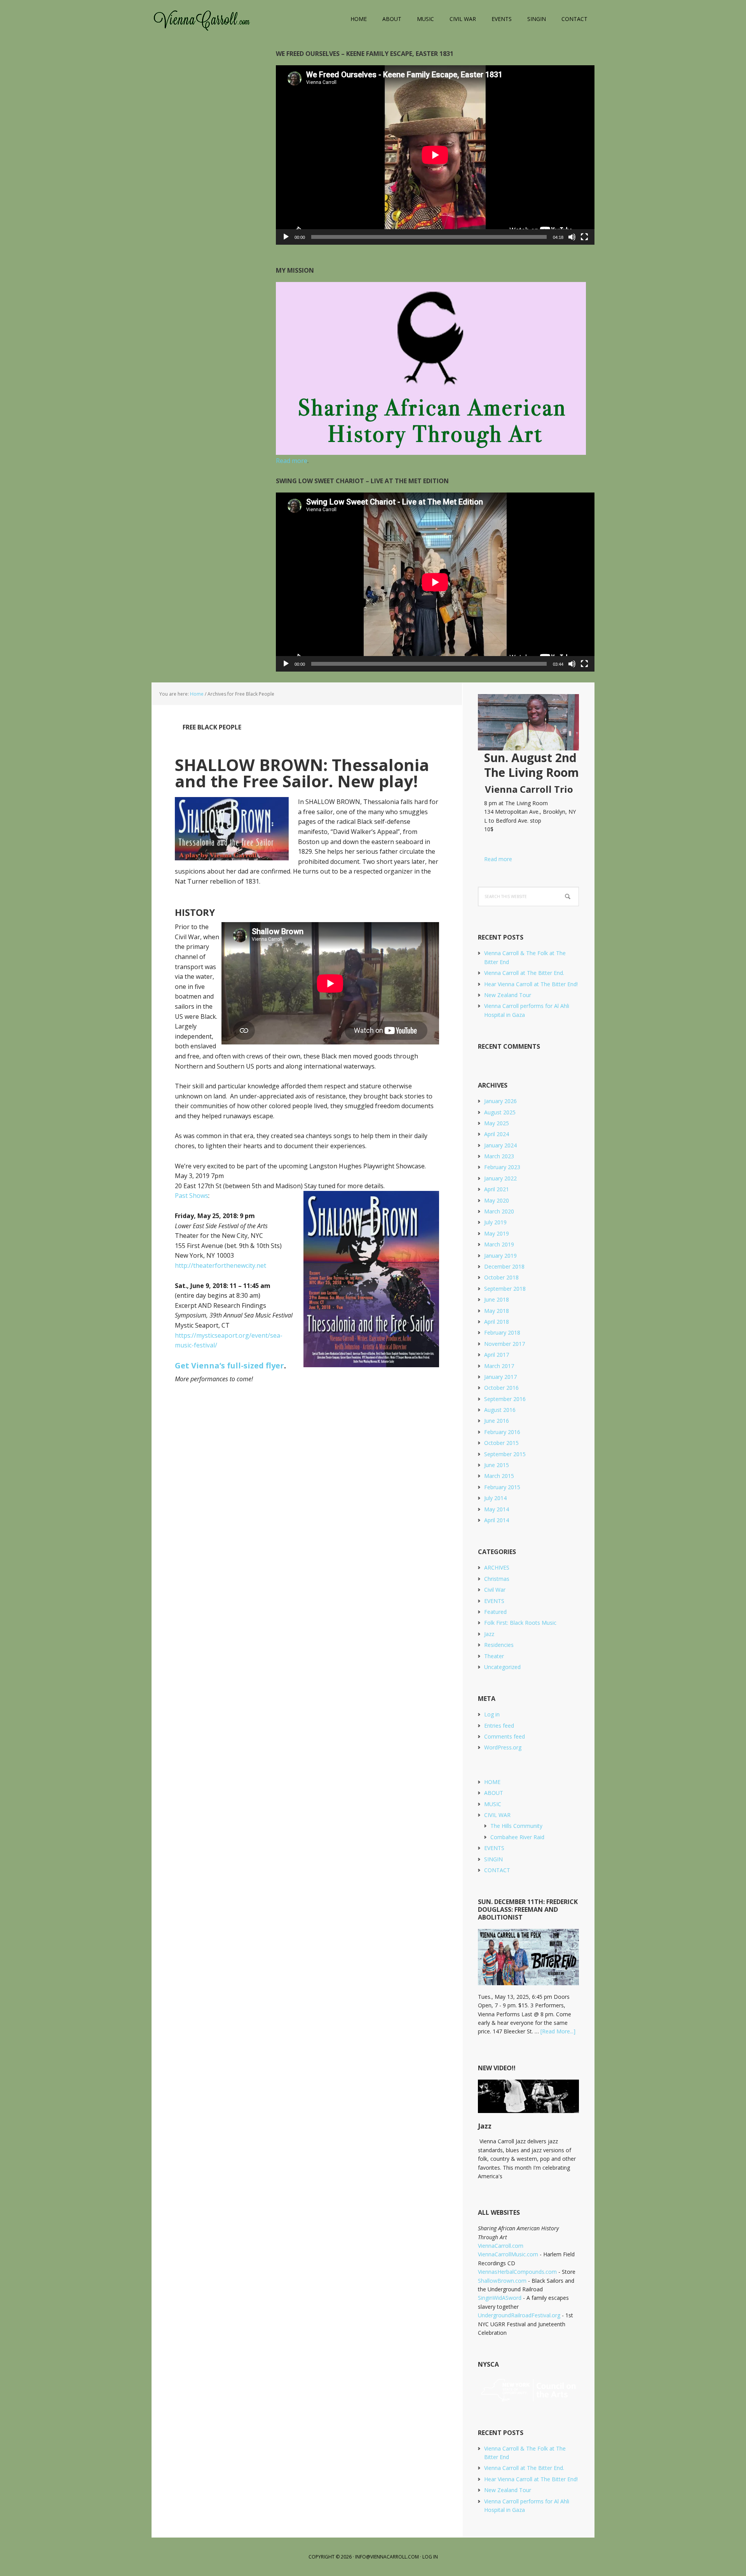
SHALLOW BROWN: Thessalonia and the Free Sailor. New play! (302, 773)
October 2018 (501, 1277)
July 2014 (495, 1498)
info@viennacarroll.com (387, 2557)
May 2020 (497, 1200)
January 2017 (500, 1377)
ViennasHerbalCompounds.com (517, 2272)
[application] (435, 155)
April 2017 (497, 1355)
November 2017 (505, 1344)
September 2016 (505, 1399)
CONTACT (497, 1870)
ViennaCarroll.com (202, 19)
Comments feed (505, 1736)
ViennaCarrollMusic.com (508, 2254)
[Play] (286, 237)
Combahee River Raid (517, 1837)
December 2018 (504, 1266)
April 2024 (497, 1134)
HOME (492, 1782)
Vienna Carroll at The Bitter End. (524, 973)
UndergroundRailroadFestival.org (519, 2315)
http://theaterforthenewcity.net (220, 1265)
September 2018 (505, 1289)
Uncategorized (502, 1667)
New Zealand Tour (508, 995)
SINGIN (493, 1859)
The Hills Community (516, 1826)
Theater (494, 1656)
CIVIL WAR (497, 1815)
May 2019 (497, 1233)
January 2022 (500, 1178)
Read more (495, 859)
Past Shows (192, 1196)
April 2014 (497, 1520)
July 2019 (495, 1222)
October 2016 (501, 1388)
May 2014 (497, 1509)
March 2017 (499, 1366)
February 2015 (502, 1487)
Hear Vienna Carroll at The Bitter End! (531, 984)
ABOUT (494, 1793)
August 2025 (500, 1112)
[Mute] (572, 237)
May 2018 (497, 1311)
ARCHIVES (497, 1567)
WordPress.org (503, 1747)
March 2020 (499, 1211)
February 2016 (502, 1432)
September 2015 (505, 1454)
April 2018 (497, 1322)
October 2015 (501, 1443)
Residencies (499, 1645)
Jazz (489, 1634)
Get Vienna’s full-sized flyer (229, 1365)
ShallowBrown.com (502, 2281)
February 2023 (502, 1167)
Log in (492, 1714)
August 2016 (500, 1410)
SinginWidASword (500, 2298)
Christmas (497, 1579)
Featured (495, 1612)
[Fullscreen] (584, 237)
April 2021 (497, 1189)
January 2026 (500, 1101)
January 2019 (500, 1256)
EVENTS (494, 1601)
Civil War (495, 1590)
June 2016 (497, 1421)
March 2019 (499, 1244)
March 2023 (499, 1156)
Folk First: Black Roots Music (520, 1623)
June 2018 (497, 1299)
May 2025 (497, 1123)
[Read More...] (558, 2031)
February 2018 (502, 1332)
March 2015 (499, 1476)
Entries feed (499, 1726)
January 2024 (500, 1145)
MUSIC (493, 1804)
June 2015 (497, 1465)
